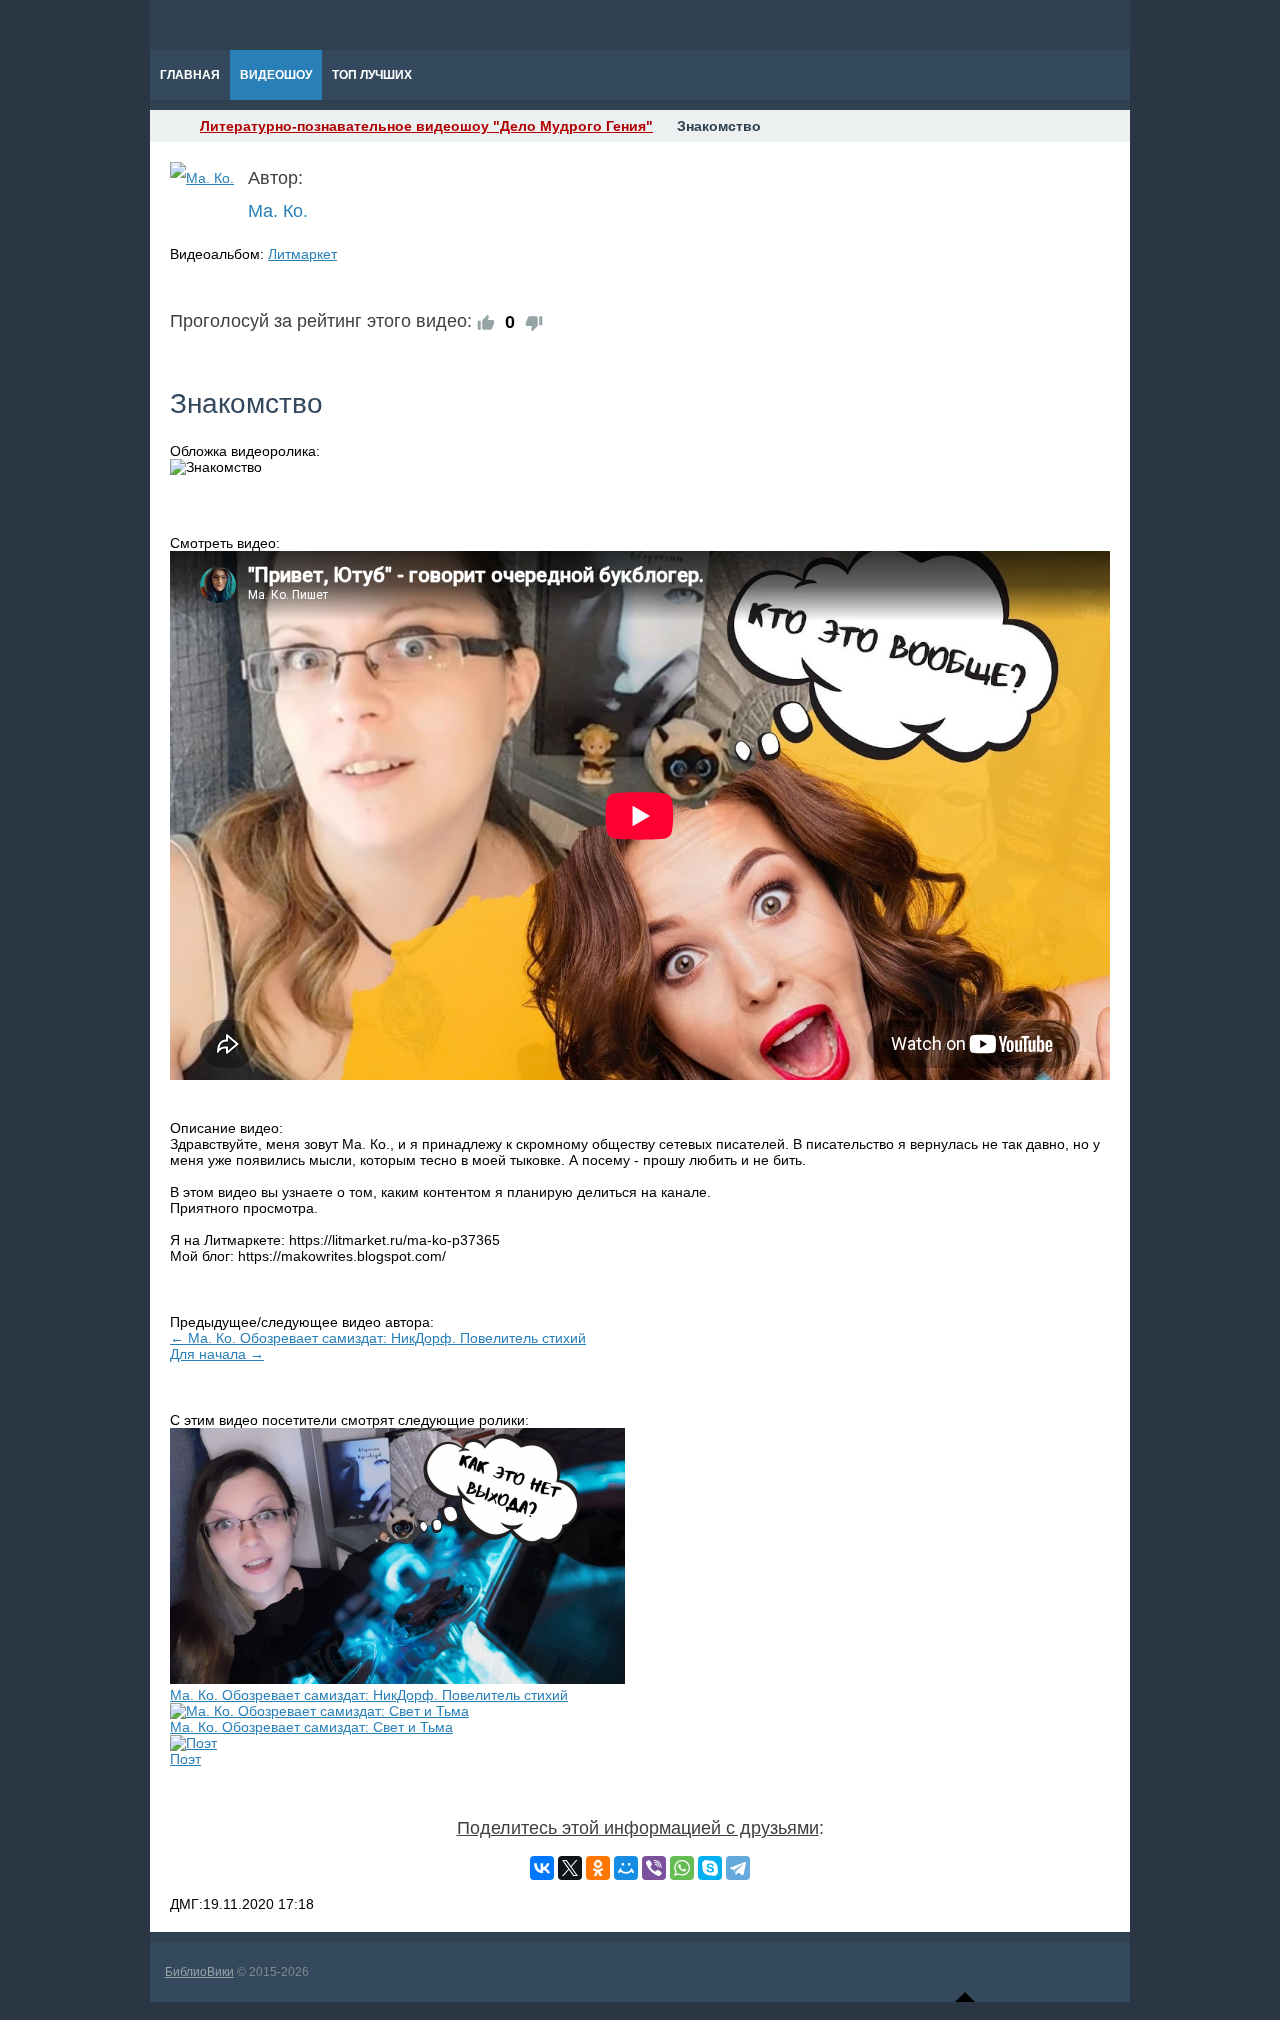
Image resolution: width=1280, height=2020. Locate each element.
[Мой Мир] (626, 1868)
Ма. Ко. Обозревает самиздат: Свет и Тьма (311, 1727)
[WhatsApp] (682, 1868)
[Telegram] (738, 1868)
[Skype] (710, 1868)
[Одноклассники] (598, 1868)
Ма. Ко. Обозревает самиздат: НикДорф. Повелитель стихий (369, 1695)
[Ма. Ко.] (202, 178)
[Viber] (654, 1868)
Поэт (185, 1759)
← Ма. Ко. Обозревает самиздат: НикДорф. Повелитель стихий (378, 1338)
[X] (570, 1868)
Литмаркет (302, 254)
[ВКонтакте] (542, 1868)
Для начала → (217, 1354)
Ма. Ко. (278, 211)
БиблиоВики (199, 1972)
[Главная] (168, 126)
